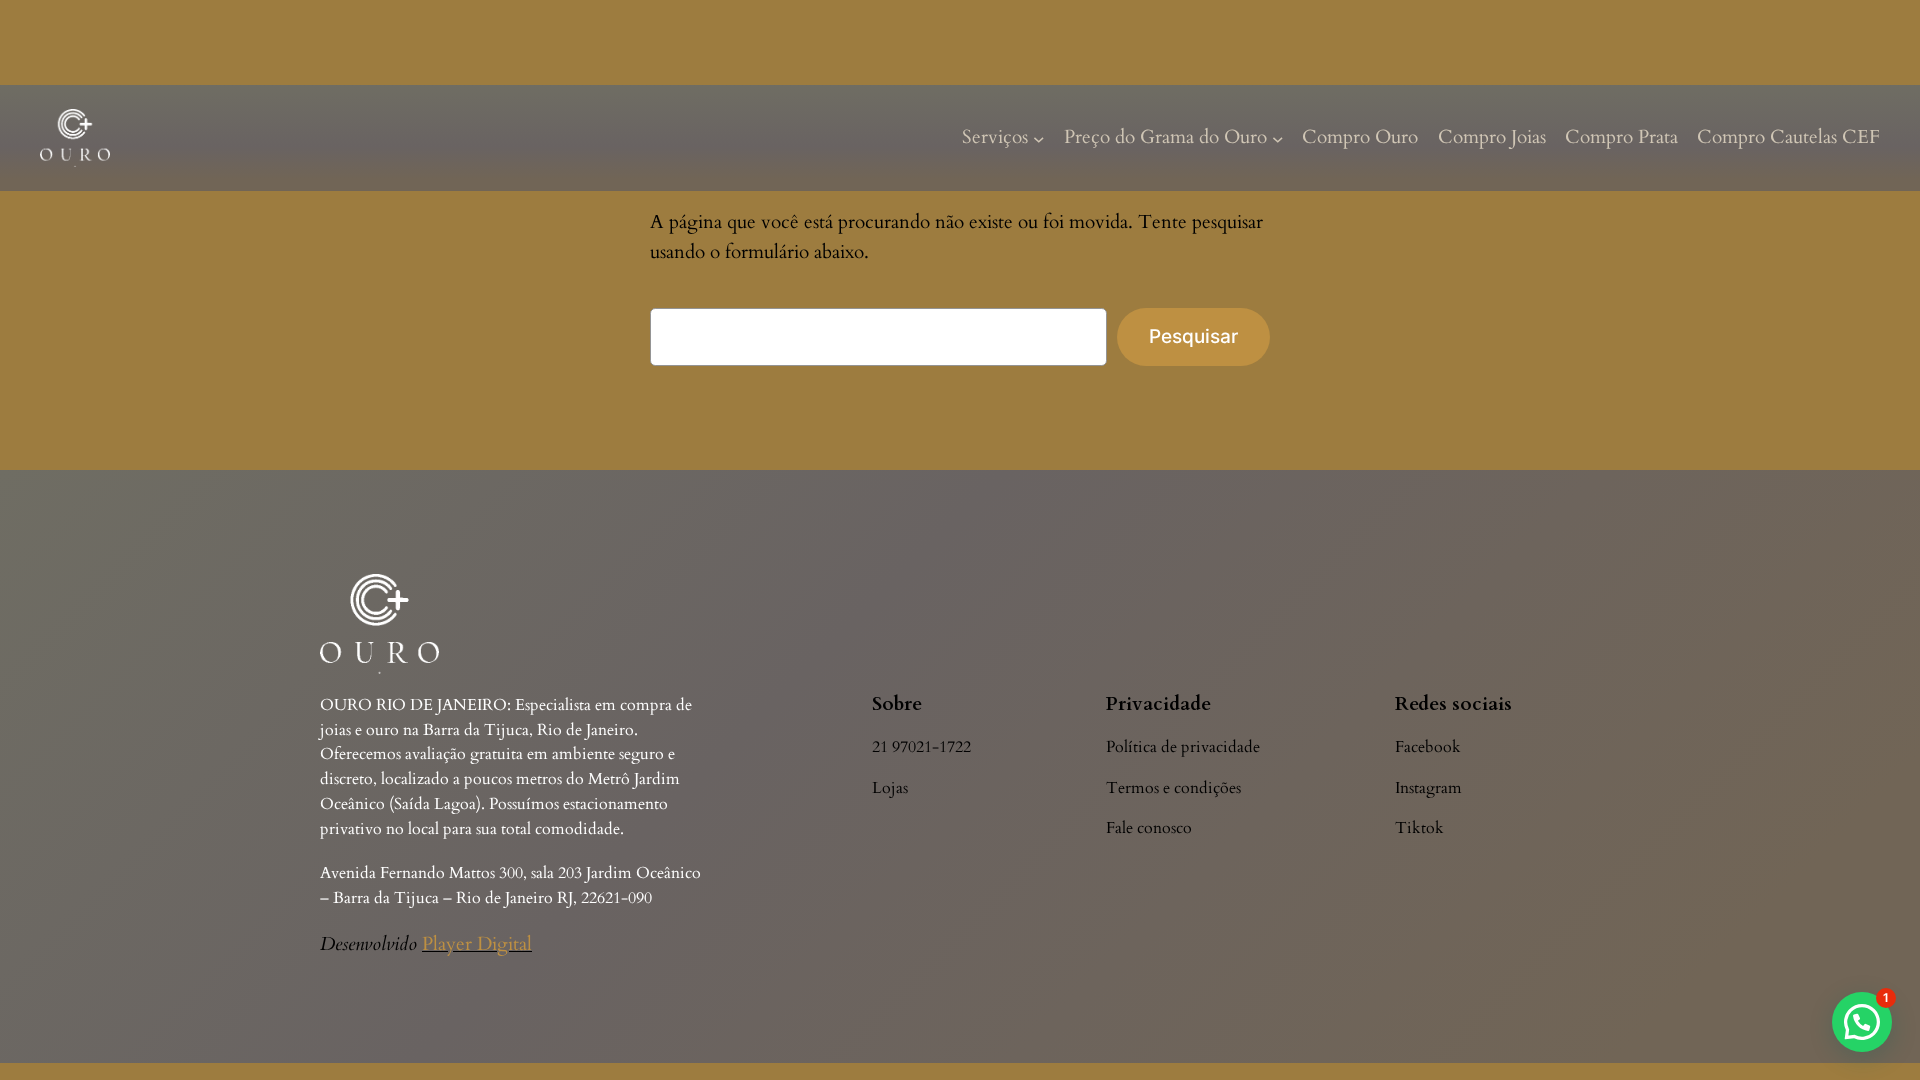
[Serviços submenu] (1039, 138)
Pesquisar (1193, 336)
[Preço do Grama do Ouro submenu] (1278, 138)
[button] (1862, 1022)
